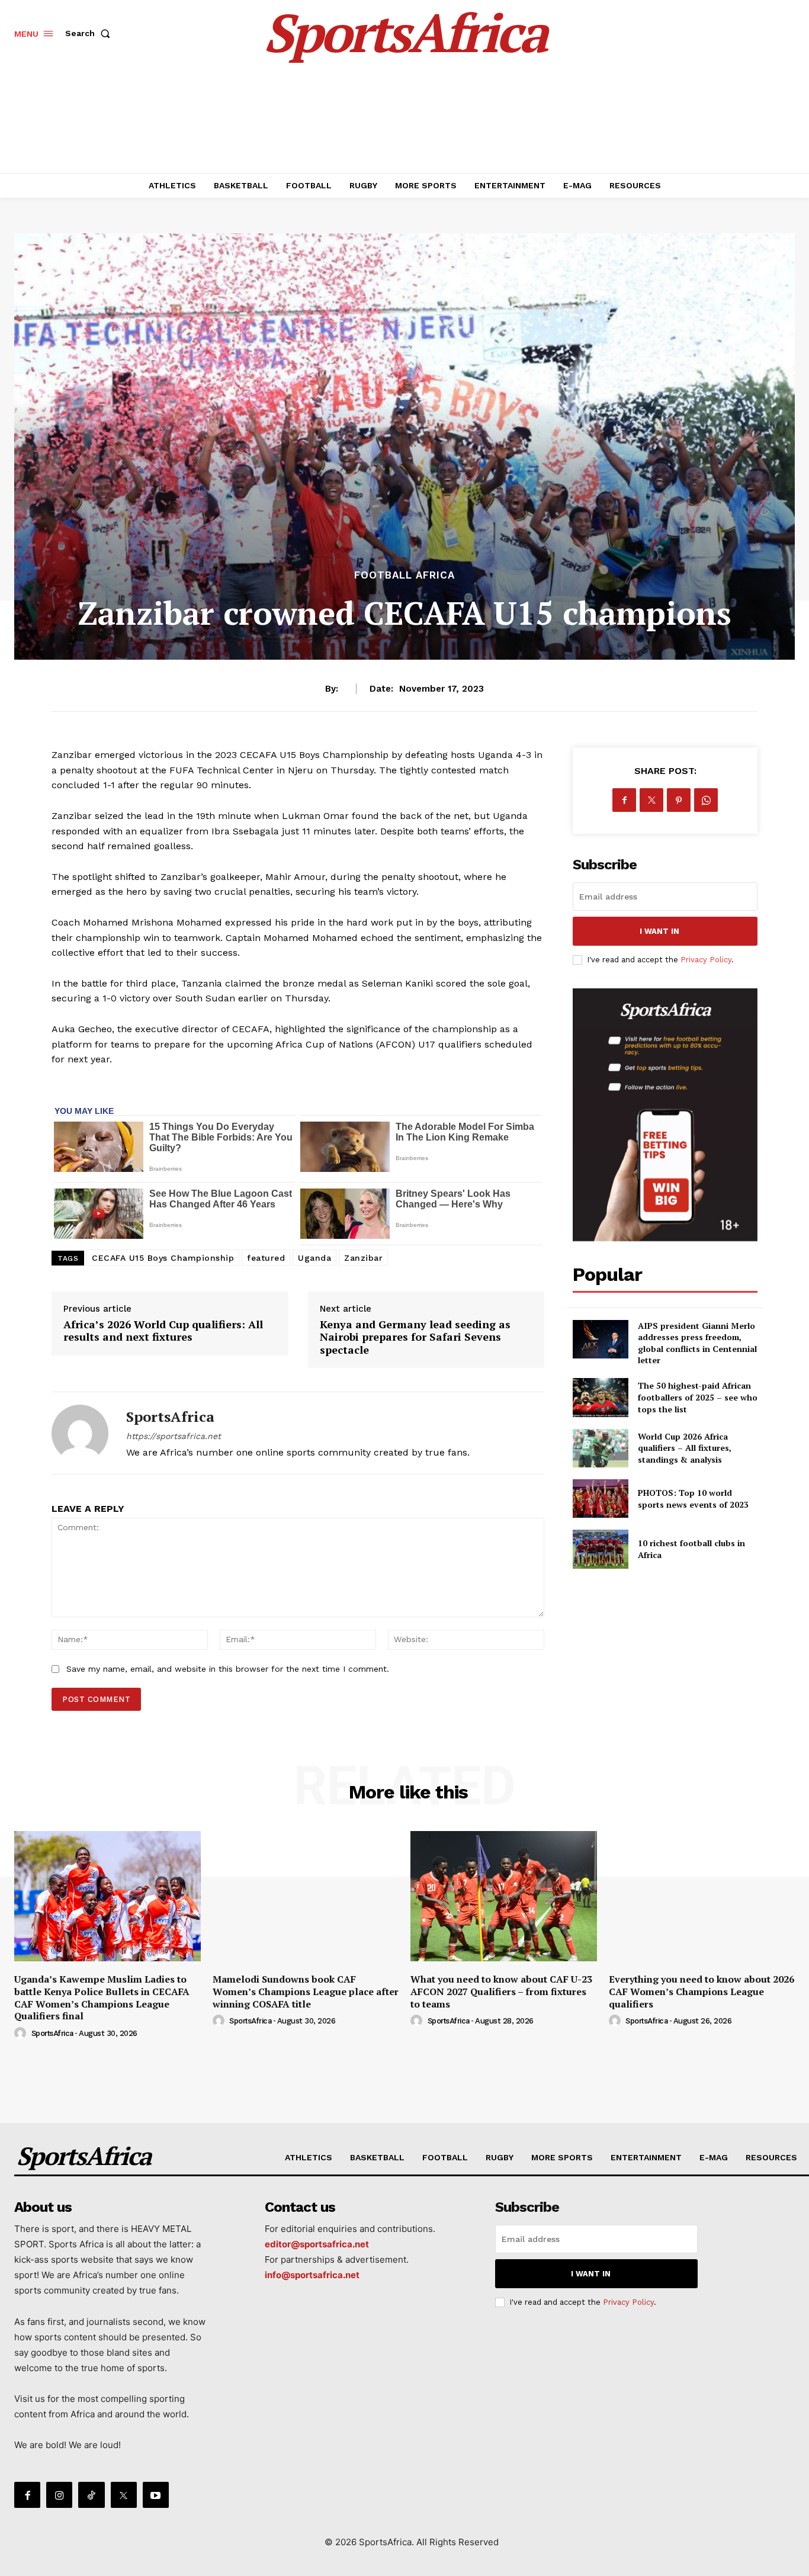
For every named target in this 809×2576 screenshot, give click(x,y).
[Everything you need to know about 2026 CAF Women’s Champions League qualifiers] (702, 1896)
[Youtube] (156, 2495)
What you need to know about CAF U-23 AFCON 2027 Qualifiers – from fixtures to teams (501, 1992)
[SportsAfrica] (80, 1433)
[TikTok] (91, 2495)
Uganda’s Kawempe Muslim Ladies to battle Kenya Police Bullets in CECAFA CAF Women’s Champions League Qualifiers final (102, 1997)
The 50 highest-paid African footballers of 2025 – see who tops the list (698, 1397)
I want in (659, 931)
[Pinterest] (679, 800)
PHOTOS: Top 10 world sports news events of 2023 (693, 1499)
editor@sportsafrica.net (317, 2244)
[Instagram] (59, 2495)
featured (266, 1258)
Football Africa (404, 575)
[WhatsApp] (706, 800)
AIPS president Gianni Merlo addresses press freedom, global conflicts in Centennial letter (697, 1343)
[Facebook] (624, 800)
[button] (90, 33)
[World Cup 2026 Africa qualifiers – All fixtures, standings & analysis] (600, 1448)
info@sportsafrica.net (312, 2275)
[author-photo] (22, 2034)
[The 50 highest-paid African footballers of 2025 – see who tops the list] (600, 1397)
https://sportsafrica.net (174, 1436)
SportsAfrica (170, 1417)
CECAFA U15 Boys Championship (163, 1258)
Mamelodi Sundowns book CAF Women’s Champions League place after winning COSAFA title (306, 1992)
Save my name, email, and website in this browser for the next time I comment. (228, 1669)
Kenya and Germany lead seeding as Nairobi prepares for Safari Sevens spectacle (415, 1337)
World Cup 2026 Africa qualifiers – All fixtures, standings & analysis (685, 1448)
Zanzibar (363, 1258)
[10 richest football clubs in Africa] (600, 1549)
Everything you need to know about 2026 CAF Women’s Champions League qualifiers (702, 1992)
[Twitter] (651, 800)
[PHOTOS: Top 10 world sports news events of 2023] (600, 1499)
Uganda (314, 1258)
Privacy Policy (706, 960)
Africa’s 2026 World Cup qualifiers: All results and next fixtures (163, 1331)
